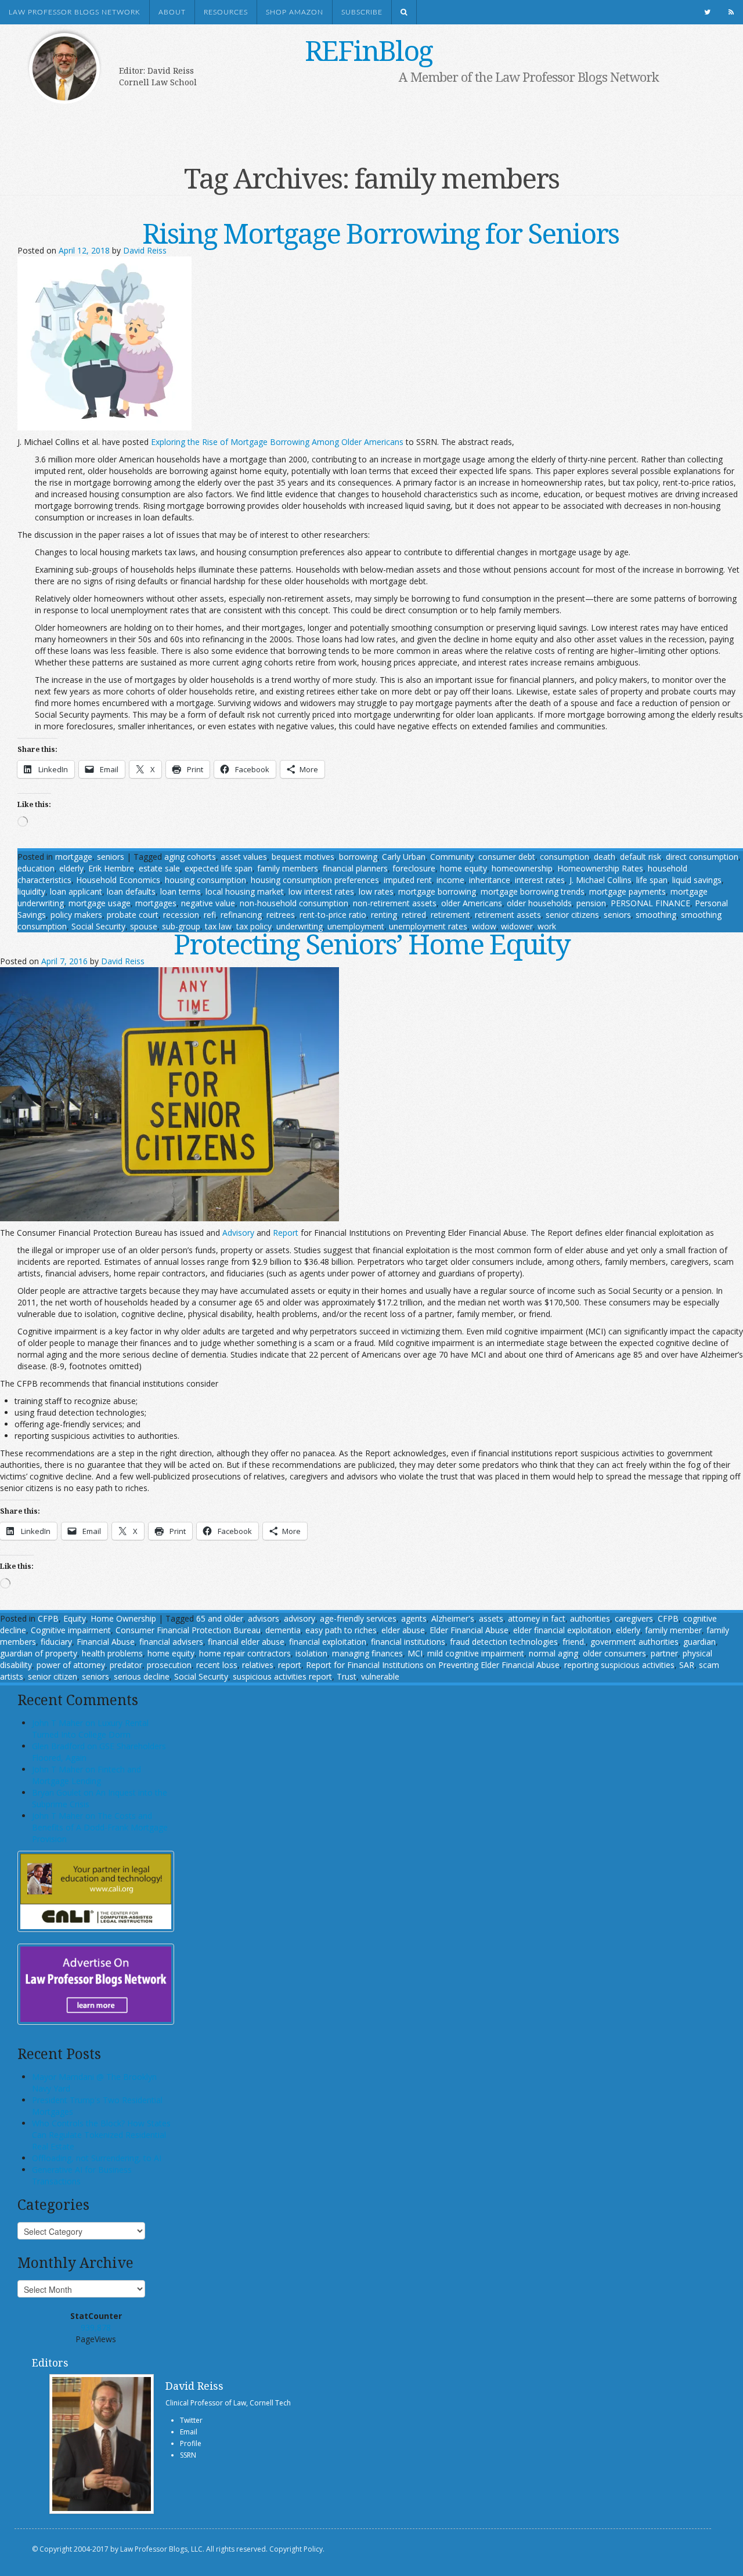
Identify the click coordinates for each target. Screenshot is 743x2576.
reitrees (281, 915)
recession (181, 915)
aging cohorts (190, 857)
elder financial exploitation (562, 1630)
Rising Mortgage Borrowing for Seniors (380, 233)
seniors (111, 857)
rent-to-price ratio (333, 915)
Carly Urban (404, 857)
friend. (574, 1642)
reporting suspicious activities (619, 1665)
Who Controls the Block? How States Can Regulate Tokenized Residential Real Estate (101, 2135)
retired (414, 915)
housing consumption (205, 880)
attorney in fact (537, 1618)
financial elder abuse (246, 1642)
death (605, 857)
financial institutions (408, 1642)
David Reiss (145, 250)
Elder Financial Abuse (469, 1630)
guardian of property (39, 1653)
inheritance (490, 880)
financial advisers (171, 1642)
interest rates (540, 880)
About (172, 12)
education (36, 868)
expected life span (219, 868)
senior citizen (53, 1676)
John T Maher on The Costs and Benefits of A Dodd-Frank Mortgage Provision (100, 1827)
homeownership (522, 868)
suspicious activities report (282, 1676)
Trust (347, 1676)
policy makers (76, 915)
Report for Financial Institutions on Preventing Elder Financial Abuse (433, 1665)
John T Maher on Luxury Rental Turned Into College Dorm (90, 1729)
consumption (565, 857)
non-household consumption (294, 903)
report (290, 1665)
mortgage (74, 857)
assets (491, 1618)
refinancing (241, 915)
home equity (464, 868)
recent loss (217, 1665)
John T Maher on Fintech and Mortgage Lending (86, 1775)
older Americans (472, 903)
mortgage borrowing (437, 891)
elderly (71, 868)
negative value (208, 903)
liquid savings (697, 880)
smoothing (656, 915)
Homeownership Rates (600, 868)
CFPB (48, 1618)
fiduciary (56, 1642)
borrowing (358, 857)
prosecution (169, 1665)
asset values (244, 857)
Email (189, 2432)
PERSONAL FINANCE (650, 903)
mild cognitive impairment (476, 1653)
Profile (191, 2443)
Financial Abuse (106, 1642)
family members (288, 868)
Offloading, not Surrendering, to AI (97, 2158)
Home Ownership (123, 1618)
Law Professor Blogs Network (75, 12)
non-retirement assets (395, 903)
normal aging (553, 1653)
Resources (226, 12)
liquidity (31, 891)
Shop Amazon (295, 12)
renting (384, 915)
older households (539, 903)
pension (591, 903)
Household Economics (118, 880)
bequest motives (303, 857)
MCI (415, 1653)
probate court (133, 915)
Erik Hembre (111, 868)
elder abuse (403, 1630)
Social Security (98, 926)
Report (286, 1233)
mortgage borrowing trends (533, 891)
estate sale (159, 868)
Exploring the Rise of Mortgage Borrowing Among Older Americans (277, 442)
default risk (641, 857)
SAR (687, 1665)
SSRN (188, 2455)
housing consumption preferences (315, 880)
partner (664, 1653)
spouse (144, 926)
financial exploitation (328, 1642)
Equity (75, 1618)
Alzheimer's (453, 1618)
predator (126, 1665)
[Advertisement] (354, 120)
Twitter (191, 2420)
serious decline (142, 1676)
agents (414, 1618)
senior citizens (572, 915)
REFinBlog (369, 50)
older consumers (614, 1653)
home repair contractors (245, 1653)
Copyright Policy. (297, 2549)
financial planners (355, 868)
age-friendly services (358, 1618)
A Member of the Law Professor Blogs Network (529, 77)
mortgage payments (627, 891)
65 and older (220, 1618)
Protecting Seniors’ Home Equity (372, 944)
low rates (376, 891)
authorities (590, 1618)
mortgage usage (100, 903)
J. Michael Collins (600, 880)
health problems (112, 1653)
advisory (300, 1618)
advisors (264, 1618)
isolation (311, 1653)
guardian (699, 1642)
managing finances (367, 1653)
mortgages (156, 903)
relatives (258, 1665)
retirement (450, 915)
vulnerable (380, 1676)
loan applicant (76, 891)
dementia (283, 1630)
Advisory (238, 1233)
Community (452, 857)
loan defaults (131, 891)
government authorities (634, 1642)
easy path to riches (341, 1630)
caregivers (634, 1618)
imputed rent (408, 880)
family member (673, 1630)
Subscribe (362, 12)
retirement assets (508, 915)
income (450, 880)
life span (652, 880)
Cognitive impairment (71, 1630)
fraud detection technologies (504, 1642)
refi (210, 915)
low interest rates (321, 891)
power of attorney (71, 1665)
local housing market (245, 891)
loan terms (181, 891)
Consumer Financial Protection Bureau (188, 1630)
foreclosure (414, 868)
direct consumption (702, 857)
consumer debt (507, 857)
